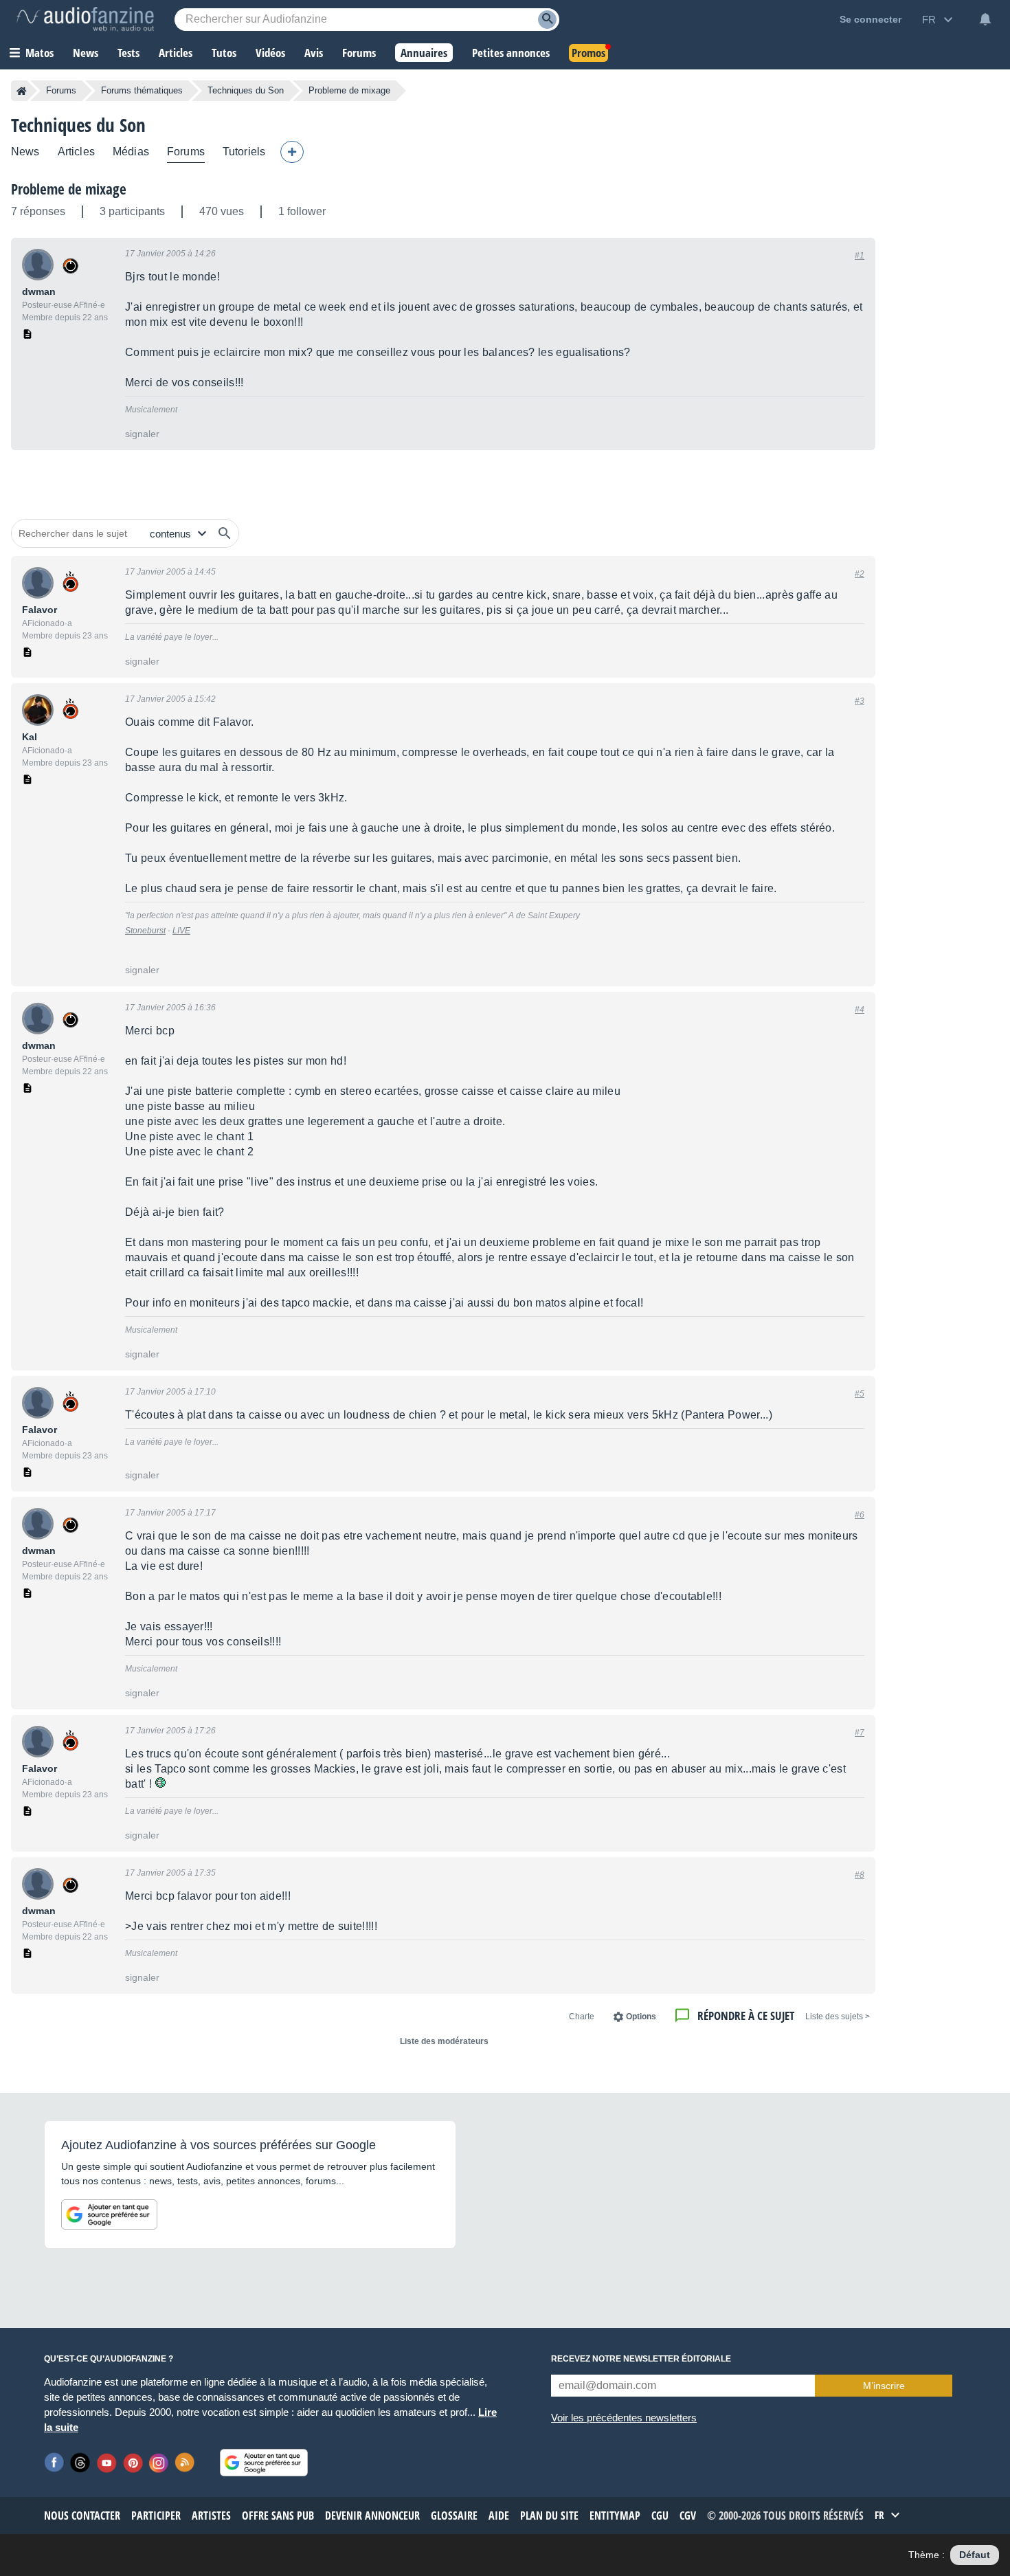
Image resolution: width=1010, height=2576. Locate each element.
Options (641, 2017)
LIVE (181, 931)
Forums (61, 90)
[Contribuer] (292, 152)
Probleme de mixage (69, 189)
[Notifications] (985, 19)
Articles (76, 152)
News (25, 152)
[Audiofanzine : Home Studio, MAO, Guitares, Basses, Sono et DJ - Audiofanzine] (85, 19)
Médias (131, 152)
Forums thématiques (142, 90)
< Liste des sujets (838, 2017)
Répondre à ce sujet (746, 2016)
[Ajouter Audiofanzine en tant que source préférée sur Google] (109, 2214)
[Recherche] (547, 20)
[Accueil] (22, 91)
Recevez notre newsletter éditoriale (641, 2359)
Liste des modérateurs (444, 2041)
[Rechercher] (225, 533)
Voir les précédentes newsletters (624, 2418)
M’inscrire (884, 2386)
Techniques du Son (246, 90)
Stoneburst (145, 931)
